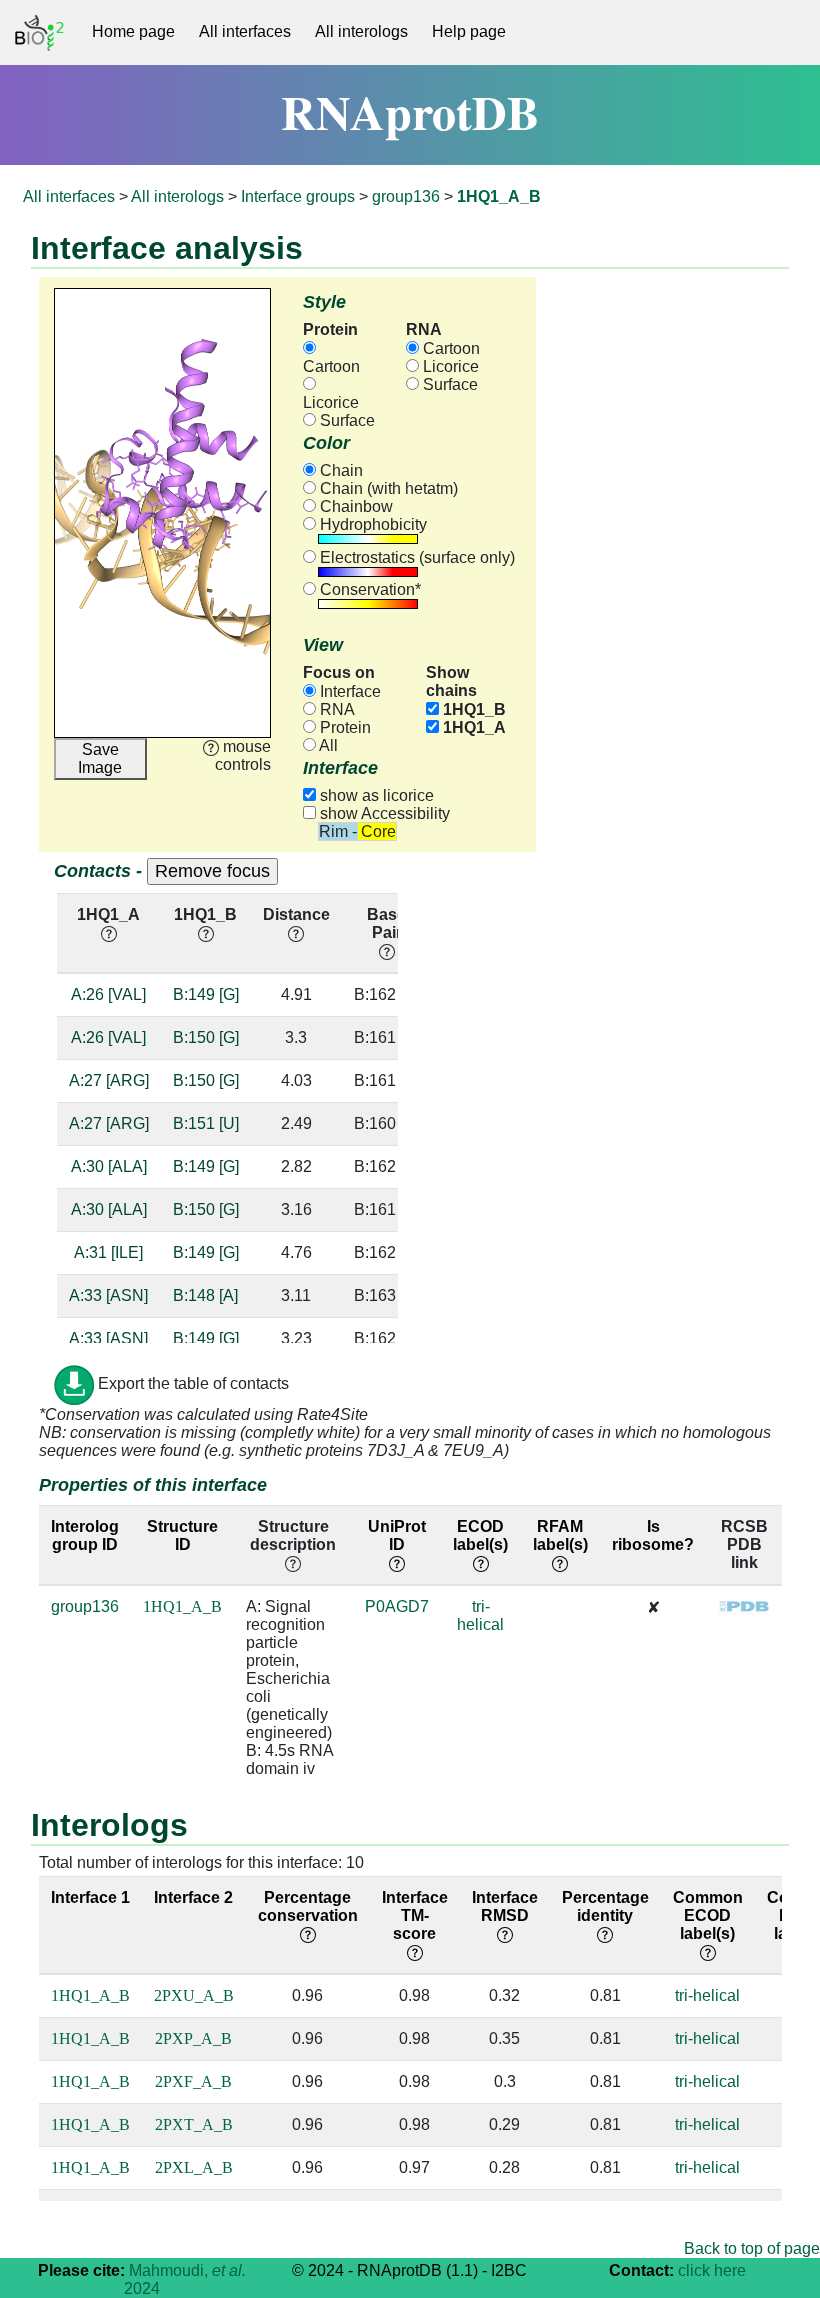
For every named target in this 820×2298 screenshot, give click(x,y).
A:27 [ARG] (109, 1080)
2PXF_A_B (193, 2081)
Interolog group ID (85, 1535)
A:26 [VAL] (108, 994)
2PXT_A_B (194, 2124)
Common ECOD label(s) (708, 1915)
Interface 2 (193, 1897)
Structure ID (182, 1535)
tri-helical (480, 1615)
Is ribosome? (653, 1535)
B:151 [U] (206, 1123)
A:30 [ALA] (109, 1166)
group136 (406, 196)
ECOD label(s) (480, 1535)
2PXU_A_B (194, 1995)
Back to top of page (752, 2248)
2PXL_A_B (194, 2167)
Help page (469, 31)
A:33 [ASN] (108, 1295)
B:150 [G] (206, 1037)
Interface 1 (90, 1897)
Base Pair (386, 923)
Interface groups (298, 196)
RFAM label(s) (560, 1535)
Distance (296, 914)
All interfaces (245, 31)
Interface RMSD (505, 1906)
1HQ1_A (472, 727)
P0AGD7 (397, 1606)
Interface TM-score (415, 1915)
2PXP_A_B (193, 2038)
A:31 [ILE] (108, 1252)
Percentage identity (605, 1906)
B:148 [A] (205, 1295)
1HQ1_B (472, 709)
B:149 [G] (206, 994)
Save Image (100, 758)
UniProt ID (397, 1535)
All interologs (361, 31)
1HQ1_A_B (182, 1606)
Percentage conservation (308, 1906)
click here (712, 2270)
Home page (133, 31)
